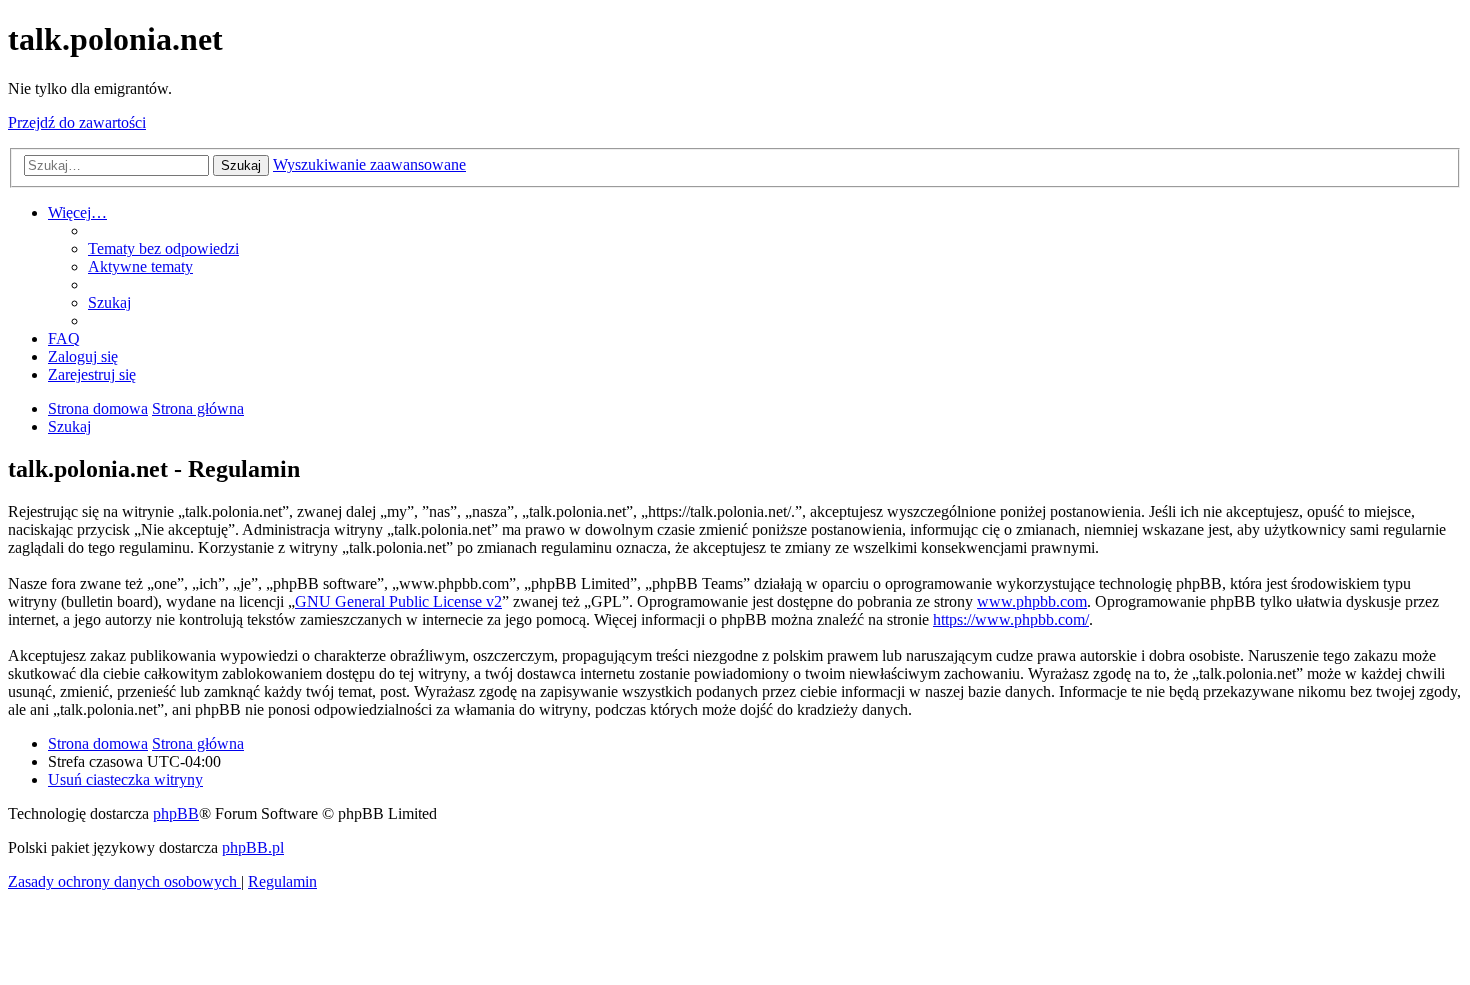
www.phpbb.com (1032, 601)
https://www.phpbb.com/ (1011, 619)
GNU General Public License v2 (398, 601)
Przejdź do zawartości (77, 122)
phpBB (176, 813)
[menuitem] (163, 248)
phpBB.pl (253, 847)
